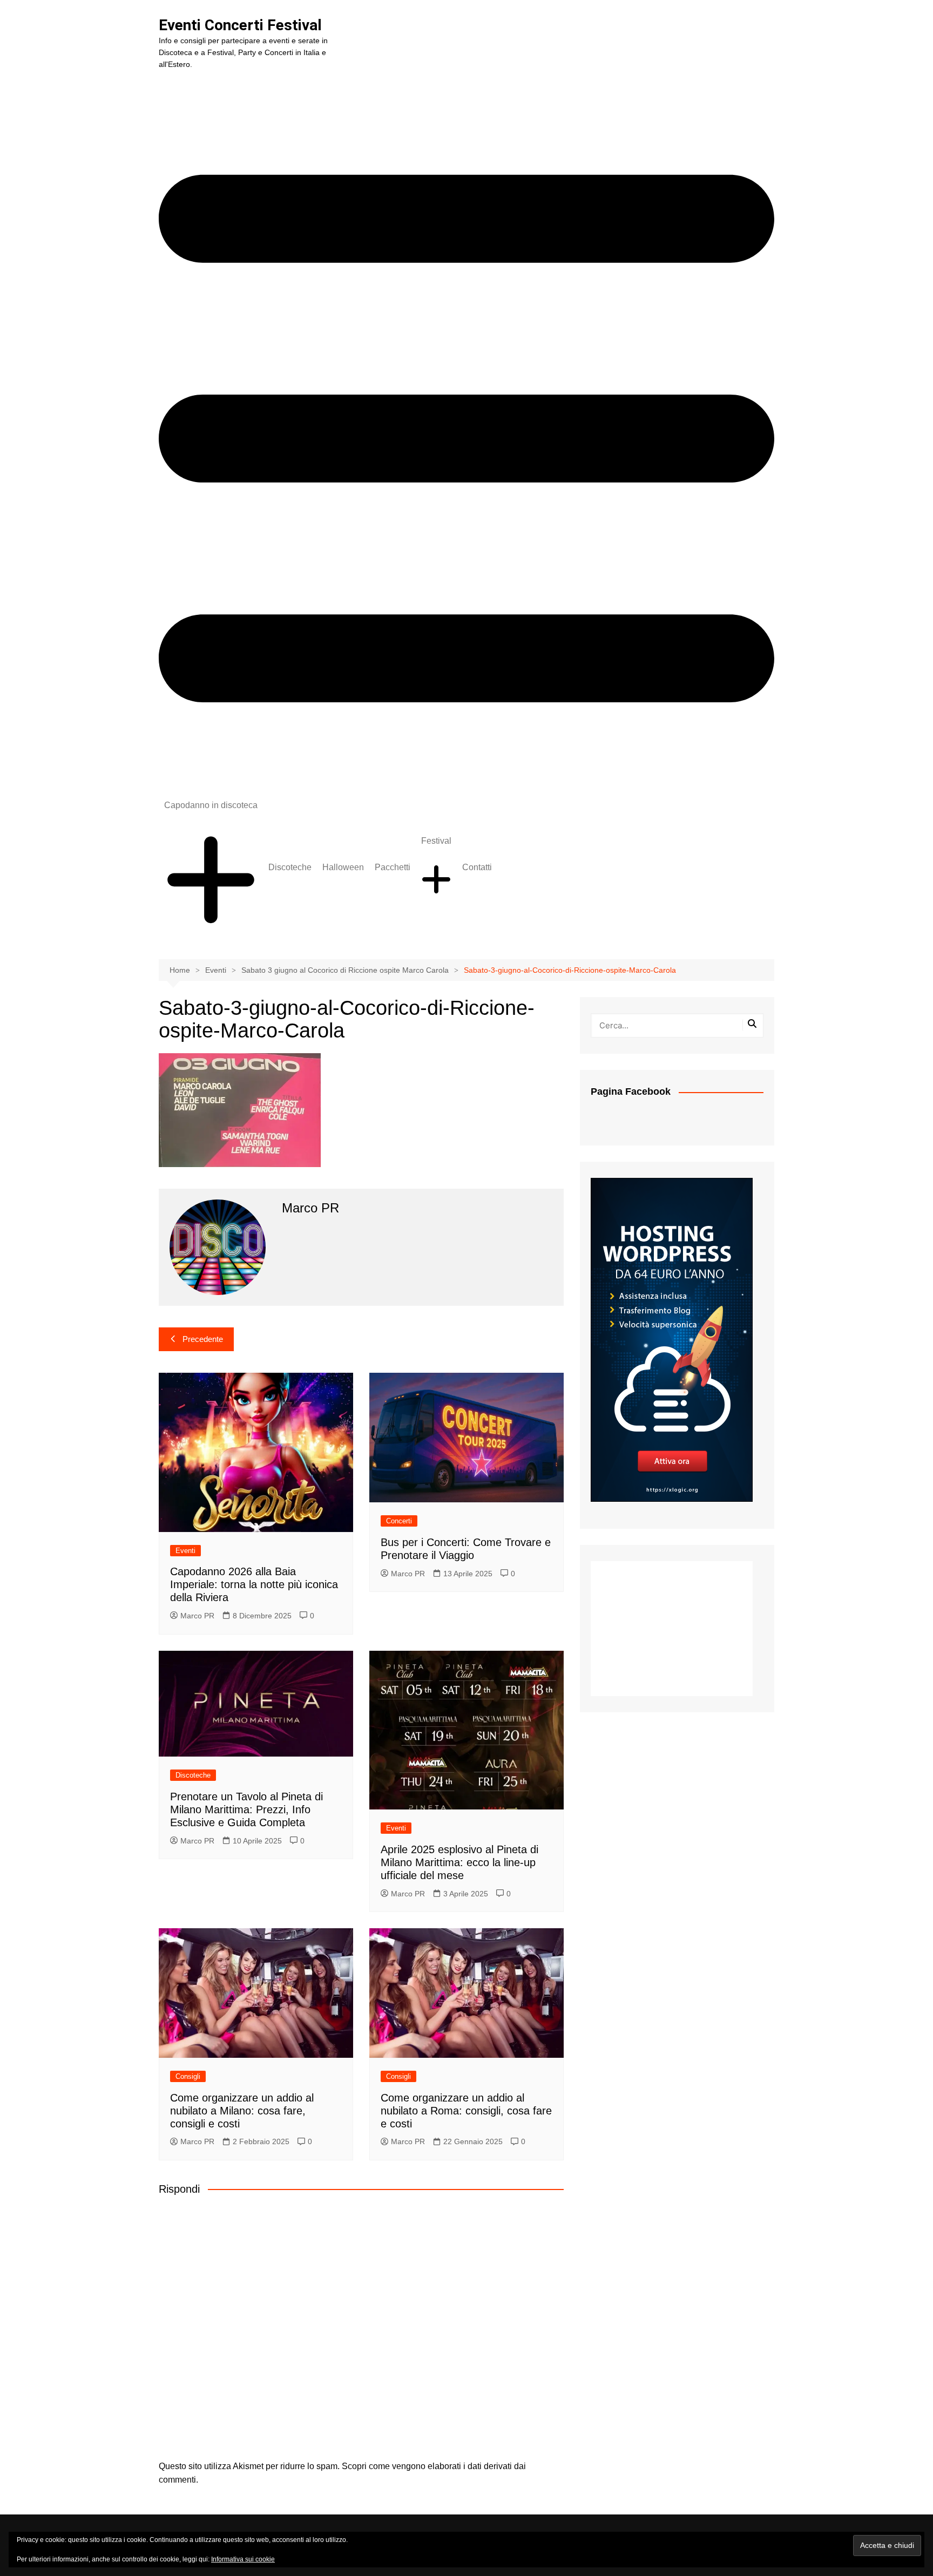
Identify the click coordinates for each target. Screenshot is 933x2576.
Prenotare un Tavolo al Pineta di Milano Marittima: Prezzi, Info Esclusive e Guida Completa (246, 1809)
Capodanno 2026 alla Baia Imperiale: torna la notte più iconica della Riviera (254, 1584)
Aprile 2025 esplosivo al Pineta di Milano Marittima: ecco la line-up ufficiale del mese (459, 1862)
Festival (436, 841)
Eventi (185, 1551)
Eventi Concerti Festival (240, 25)
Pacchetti (393, 867)
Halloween (343, 867)
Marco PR (197, 1616)
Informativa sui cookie (243, 2559)
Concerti (399, 1521)
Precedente (203, 1339)
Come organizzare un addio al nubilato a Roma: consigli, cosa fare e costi (466, 2111)
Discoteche (290, 867)
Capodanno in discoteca (211, 805)
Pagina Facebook (631, 1092)
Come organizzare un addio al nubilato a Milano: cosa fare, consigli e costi (242, 2111)
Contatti (477, 867)
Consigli (188, 2076)
